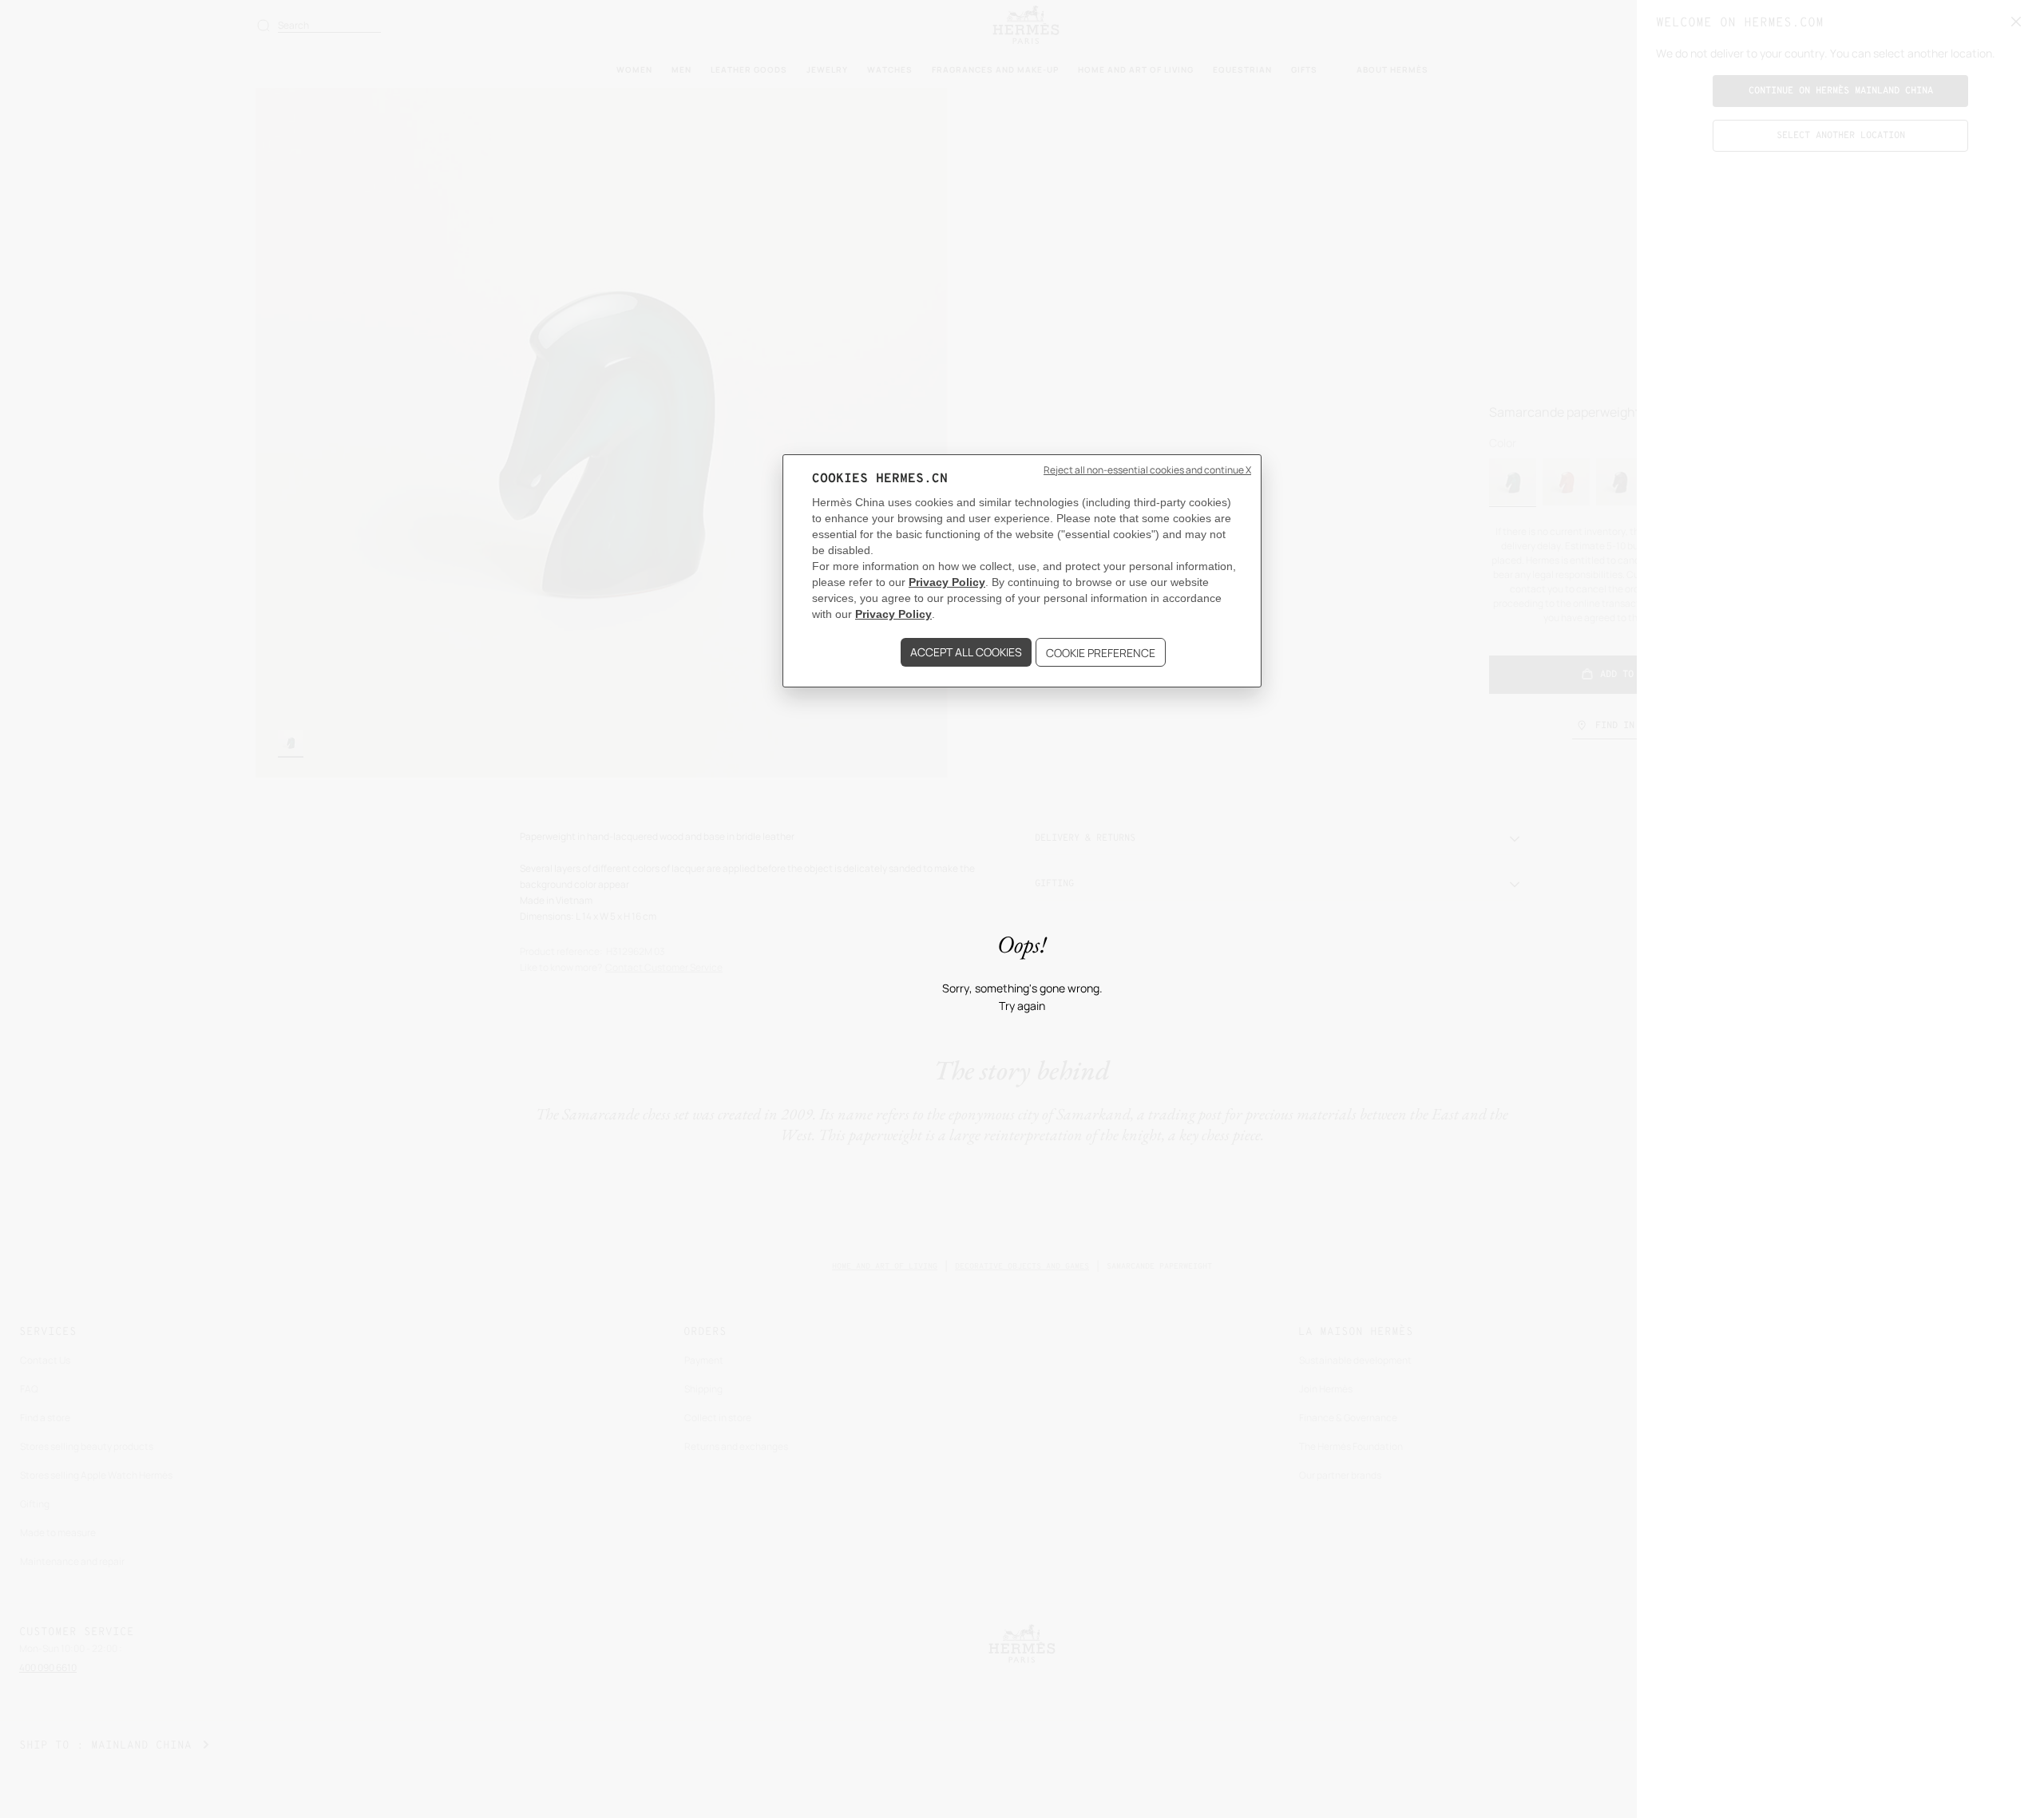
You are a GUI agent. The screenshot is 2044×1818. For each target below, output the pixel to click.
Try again (1022, 1006)
